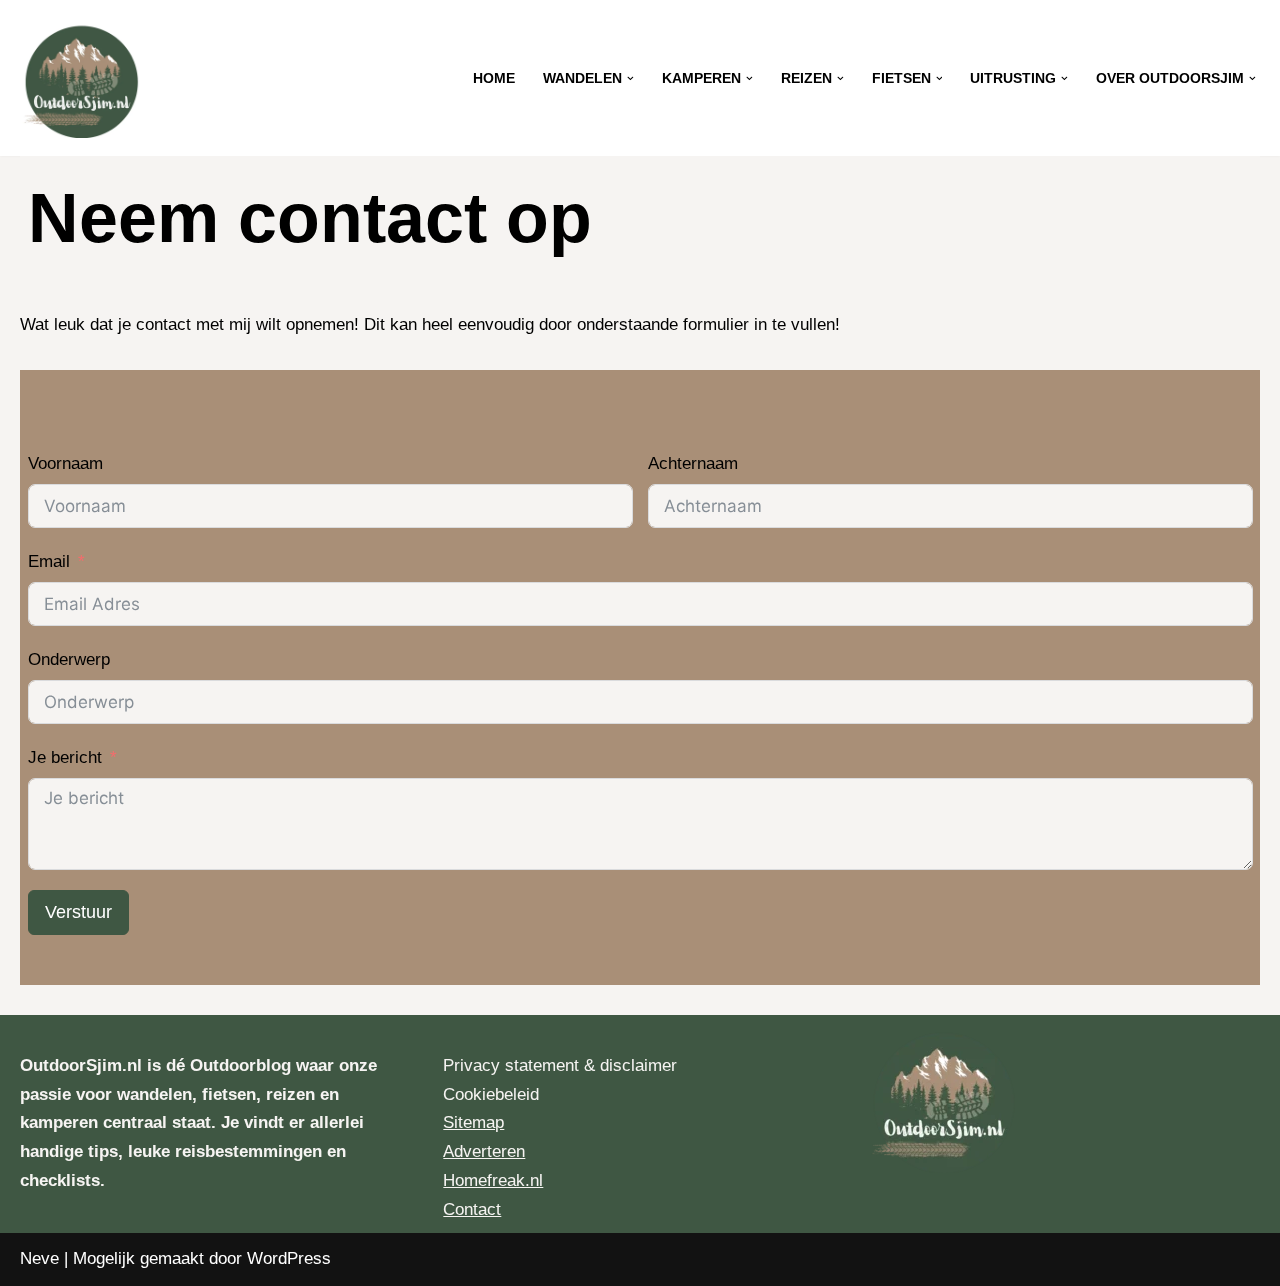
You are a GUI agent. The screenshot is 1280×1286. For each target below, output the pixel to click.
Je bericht (65, 757)
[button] (630, 78)
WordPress (289, 1258)
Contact (472, 1209)
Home (494, 78)
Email (49, 561)
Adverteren (484, 1151)
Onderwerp (69, 659)
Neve (39, 1258)
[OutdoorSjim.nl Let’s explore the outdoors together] (80, 78)
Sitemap (473, 1122)
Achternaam (693, 463)
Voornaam (65, 463)
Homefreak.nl (493, 1180)
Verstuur (78, 912)
